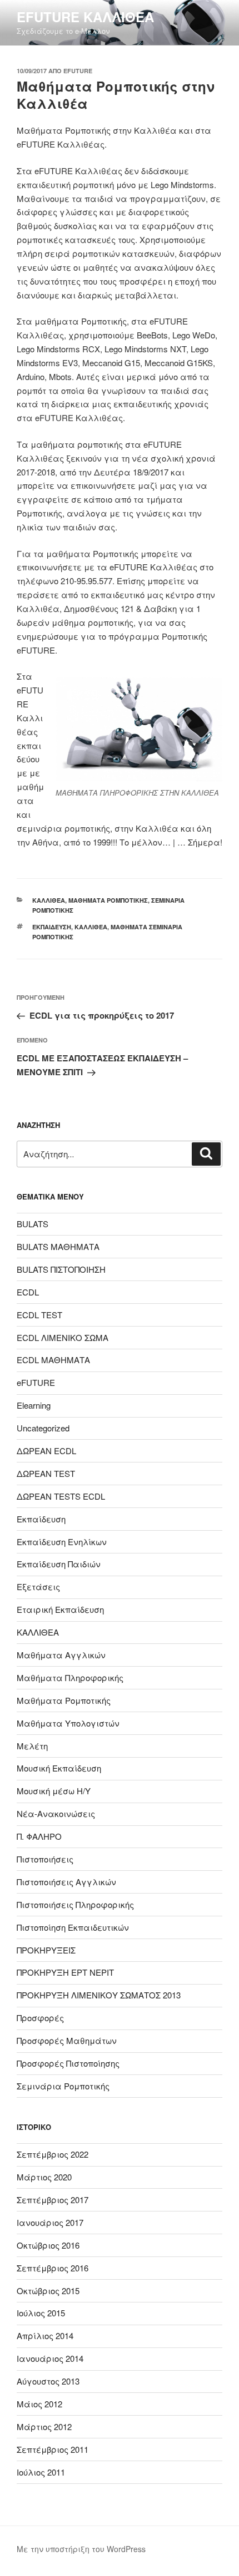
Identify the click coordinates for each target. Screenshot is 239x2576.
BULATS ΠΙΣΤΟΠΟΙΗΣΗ (61, 1269)
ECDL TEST (39, 1315)
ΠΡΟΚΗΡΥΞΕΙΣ (46, 1950)
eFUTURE (78, 71)
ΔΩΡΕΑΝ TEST (46, 1473)
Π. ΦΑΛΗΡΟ (39, 1836)
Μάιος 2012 (39, 2404)
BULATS (33, 1224)
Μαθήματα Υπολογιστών (68, 1723)
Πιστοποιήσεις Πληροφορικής (75, 1904)
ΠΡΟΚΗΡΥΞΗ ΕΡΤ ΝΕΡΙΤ (65, 1972)
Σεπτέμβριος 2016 (53, 2268)
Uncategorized (43, 1428)
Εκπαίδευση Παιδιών (59, 1564)
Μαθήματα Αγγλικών (61, 1655)
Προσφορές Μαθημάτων (67, 2040)
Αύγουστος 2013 (48, 2381)
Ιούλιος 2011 (41, 2472)
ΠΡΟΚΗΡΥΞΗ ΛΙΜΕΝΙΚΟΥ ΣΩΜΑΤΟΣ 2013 (99, 1995)
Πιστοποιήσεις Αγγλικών (66, 1882)
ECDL (28, 1292)
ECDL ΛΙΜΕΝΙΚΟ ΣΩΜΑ (63, 1337)
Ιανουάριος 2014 (50, 2358)
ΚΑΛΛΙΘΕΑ (49, 900)
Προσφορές (40, 2018)
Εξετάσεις (38, 1586)
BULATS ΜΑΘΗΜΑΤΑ (58, 1246)
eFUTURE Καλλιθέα (85, 17)
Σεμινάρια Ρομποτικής (63, 2086)
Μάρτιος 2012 (44, 2426)
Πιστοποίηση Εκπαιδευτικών (73, 1927)
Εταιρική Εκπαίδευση (60, 1609)
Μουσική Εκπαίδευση (59, 1768)
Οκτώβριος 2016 (48, 2245)
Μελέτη (32, 1746)
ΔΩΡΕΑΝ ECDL (46, 1451)
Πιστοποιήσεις (45, 1859)
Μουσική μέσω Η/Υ (54, 1791)
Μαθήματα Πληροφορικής (70, 1677)
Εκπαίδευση (52, 927)
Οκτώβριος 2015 (48, 2291)
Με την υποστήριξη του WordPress (81, 2549)
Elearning (34, 1405)
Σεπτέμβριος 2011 (53, 2449)
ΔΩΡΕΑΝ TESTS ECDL (61, 1496)
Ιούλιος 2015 (41, 2313)
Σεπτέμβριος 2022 (53, 2154)
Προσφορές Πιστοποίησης (68, 2063)
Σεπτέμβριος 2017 (53, 2200)
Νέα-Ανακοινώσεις (56, 1813)
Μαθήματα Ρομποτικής (108, 900)
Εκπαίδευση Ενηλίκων (62, 1542)
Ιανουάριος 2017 (50, 2222)
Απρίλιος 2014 (45, 2335)
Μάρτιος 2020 (44, 2177)
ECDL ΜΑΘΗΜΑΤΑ (53, 1360)
